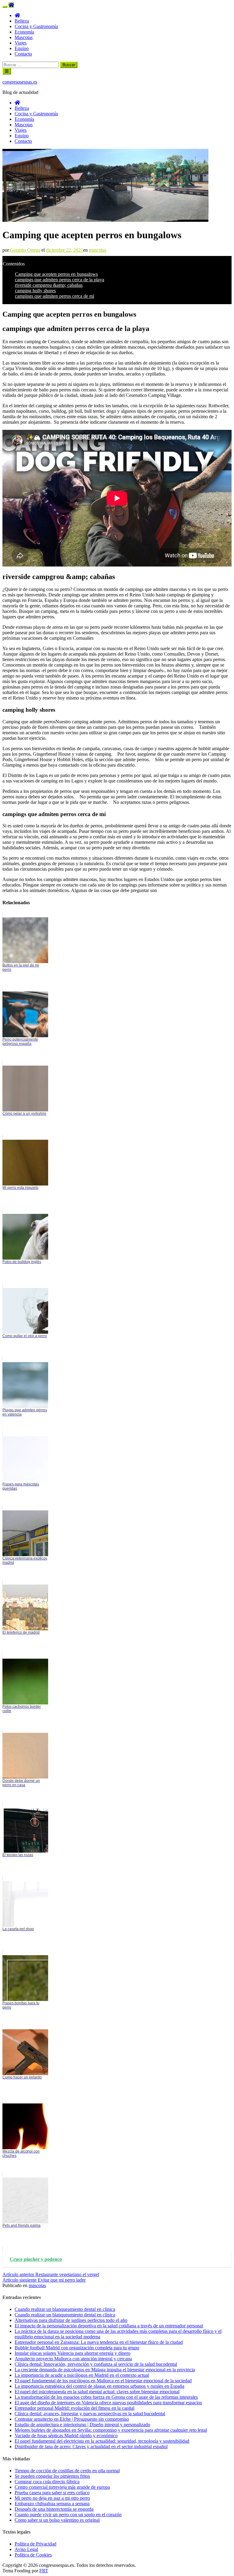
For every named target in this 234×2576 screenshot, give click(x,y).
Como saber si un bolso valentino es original (57, 2520)
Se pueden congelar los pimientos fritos (52, 2476)
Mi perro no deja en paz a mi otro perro (52, 2498)
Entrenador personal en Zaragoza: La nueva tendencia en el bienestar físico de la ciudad (99, 2342)
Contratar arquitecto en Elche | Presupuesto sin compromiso (72, 2419)
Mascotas (24, 37)
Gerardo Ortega (25, 250)
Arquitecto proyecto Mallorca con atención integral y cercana (73, 2359)
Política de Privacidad (35, 2544)
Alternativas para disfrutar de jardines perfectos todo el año (71, 2320)
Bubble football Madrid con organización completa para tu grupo (77, 2348)
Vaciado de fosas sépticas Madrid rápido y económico (66, 2436)
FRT (44, 2571)
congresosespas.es (20, 82)
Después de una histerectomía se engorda (54, 2509)
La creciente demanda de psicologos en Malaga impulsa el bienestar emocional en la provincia (105, 2370)
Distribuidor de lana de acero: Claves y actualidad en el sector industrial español (91, 2446)
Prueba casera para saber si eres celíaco (52, 2493)
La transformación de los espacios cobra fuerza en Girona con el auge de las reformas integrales (106, 2397)
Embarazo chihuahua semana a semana (52, 2504)
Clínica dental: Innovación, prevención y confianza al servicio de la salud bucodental (96, 2364)
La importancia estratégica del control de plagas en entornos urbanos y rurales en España (99, 2386)
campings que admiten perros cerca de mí (55, 296)
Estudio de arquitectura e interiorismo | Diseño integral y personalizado (82, 2425)
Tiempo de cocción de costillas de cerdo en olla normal (67, 2471)
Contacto (23, 54)
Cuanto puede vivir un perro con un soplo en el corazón (68, 2515)
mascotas (98, 250)
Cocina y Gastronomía (36, 26)
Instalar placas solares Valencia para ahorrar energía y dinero (73, 2353)
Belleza (22, 21)
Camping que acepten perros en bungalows (56, 274)
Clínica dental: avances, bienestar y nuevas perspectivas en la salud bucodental (90, 2414)
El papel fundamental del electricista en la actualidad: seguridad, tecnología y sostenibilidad (102, 2441)
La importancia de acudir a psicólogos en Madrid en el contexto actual (82, 2375)
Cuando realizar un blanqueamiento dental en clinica (65, 2309)
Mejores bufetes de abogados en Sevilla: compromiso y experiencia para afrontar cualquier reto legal (111, 2430)
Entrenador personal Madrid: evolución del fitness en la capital (74, 2408)
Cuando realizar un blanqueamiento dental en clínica (65, 2315)
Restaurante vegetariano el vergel (51, 2274)
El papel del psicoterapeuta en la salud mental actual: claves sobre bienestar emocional (97, 2392)
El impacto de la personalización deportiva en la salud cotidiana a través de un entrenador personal (109, 2326)
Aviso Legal (26, 2549)
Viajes (21, 43)
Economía (24, 32)
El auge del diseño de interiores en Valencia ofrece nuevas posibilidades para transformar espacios (108, 2403)
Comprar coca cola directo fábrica (47, 2482)
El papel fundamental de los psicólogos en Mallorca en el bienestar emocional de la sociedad (103, 2381)
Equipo (22, 48)
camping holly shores (35, 291)
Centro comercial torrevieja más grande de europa (62, 2487)
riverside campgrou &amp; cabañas (49, 285)
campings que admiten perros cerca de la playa (60, 280)
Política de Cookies (33, 2555)
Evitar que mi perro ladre (44, 2280)
